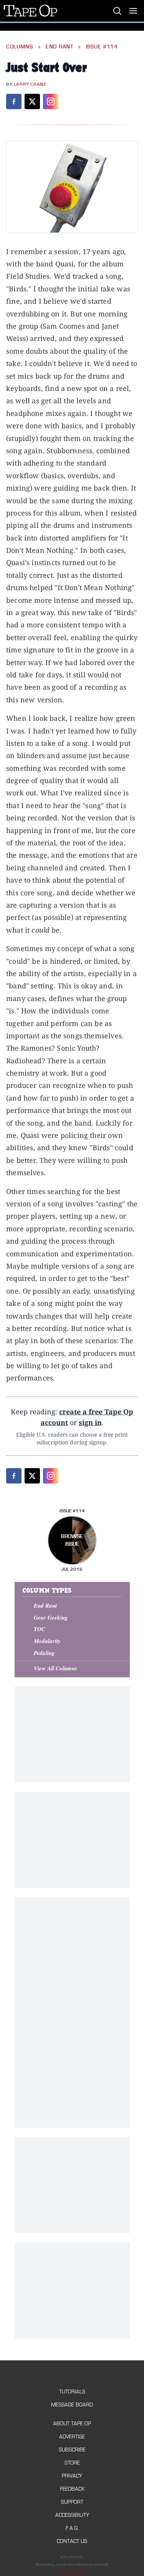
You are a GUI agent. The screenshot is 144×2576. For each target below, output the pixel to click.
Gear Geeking (51, 1617)
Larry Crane (30, 84)
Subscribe (72, 2450)
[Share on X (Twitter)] (32, 101)
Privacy (72, 2476)
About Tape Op (72, 2424)
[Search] (117, 11)
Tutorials (72, 2392)
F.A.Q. (72, 2528)
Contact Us (72, 2541)
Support (72, 2502)
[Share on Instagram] (51, 101)
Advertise (72, 2437)
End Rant (60, 47)
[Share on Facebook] (14, 101)
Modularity (47, 1641)
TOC (40, 1629)
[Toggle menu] (133, 11)
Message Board (72, 2405)
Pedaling (44, 1653)
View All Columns (55, 1668)
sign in (90, 1422)
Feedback (72, 2489)
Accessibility (72, 2515)
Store (72, 2463)
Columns (20, 47)
